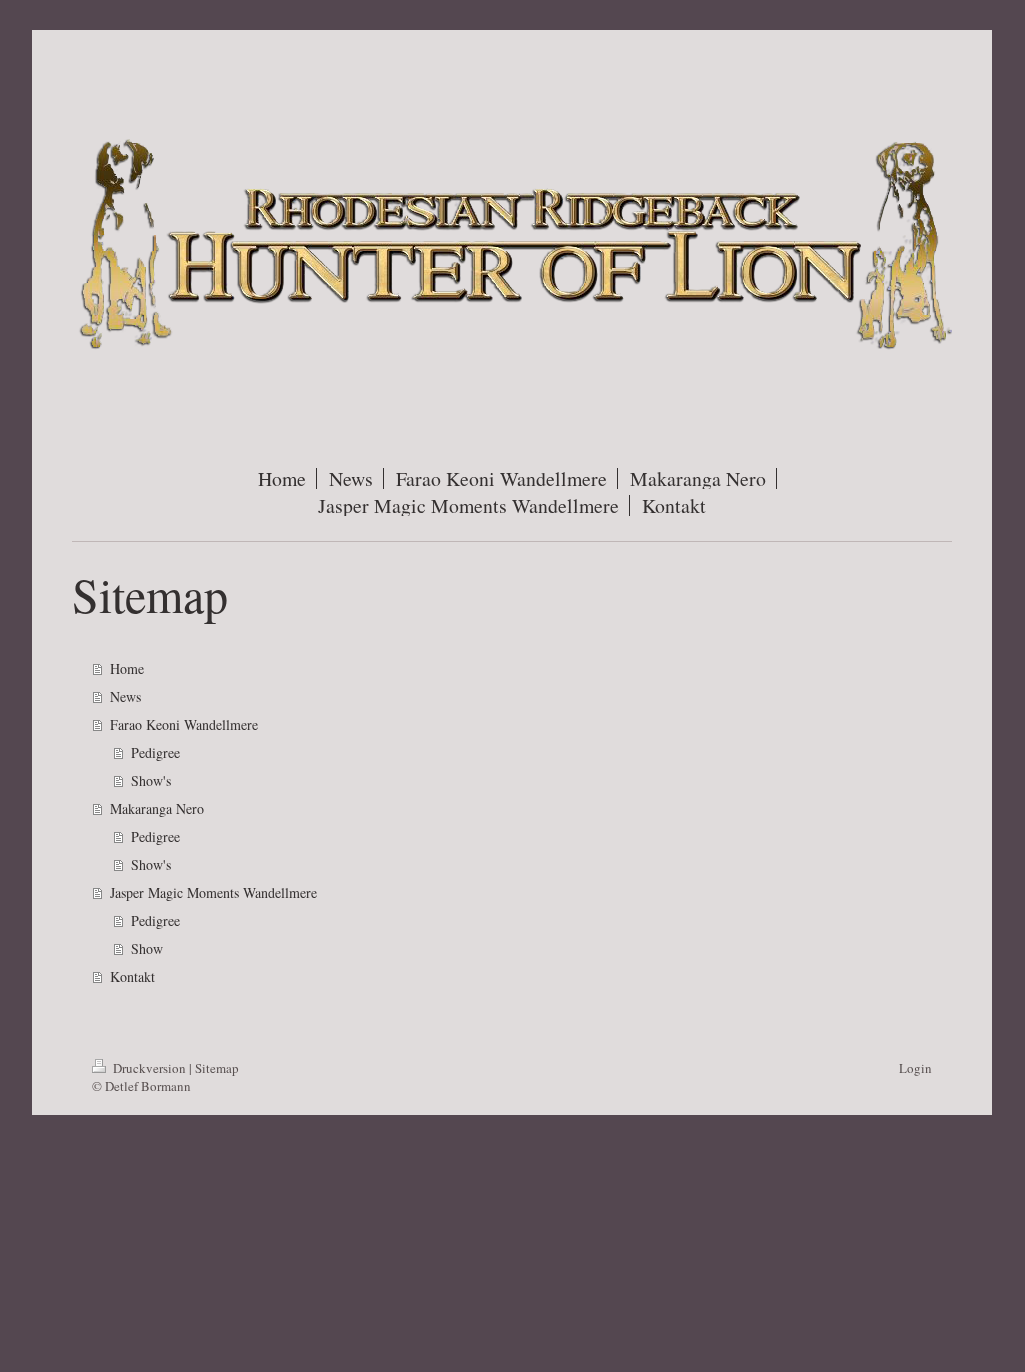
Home (127, 668)
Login (915, 1068)
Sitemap (217, 1068)
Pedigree (155, 752)
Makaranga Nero (157, 808)
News (125, 696)
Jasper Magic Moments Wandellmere (213, 892)
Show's (151, 780)
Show (147, 948)
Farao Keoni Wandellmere (184, 724)
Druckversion (149, 1068)
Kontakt (132, 976)
